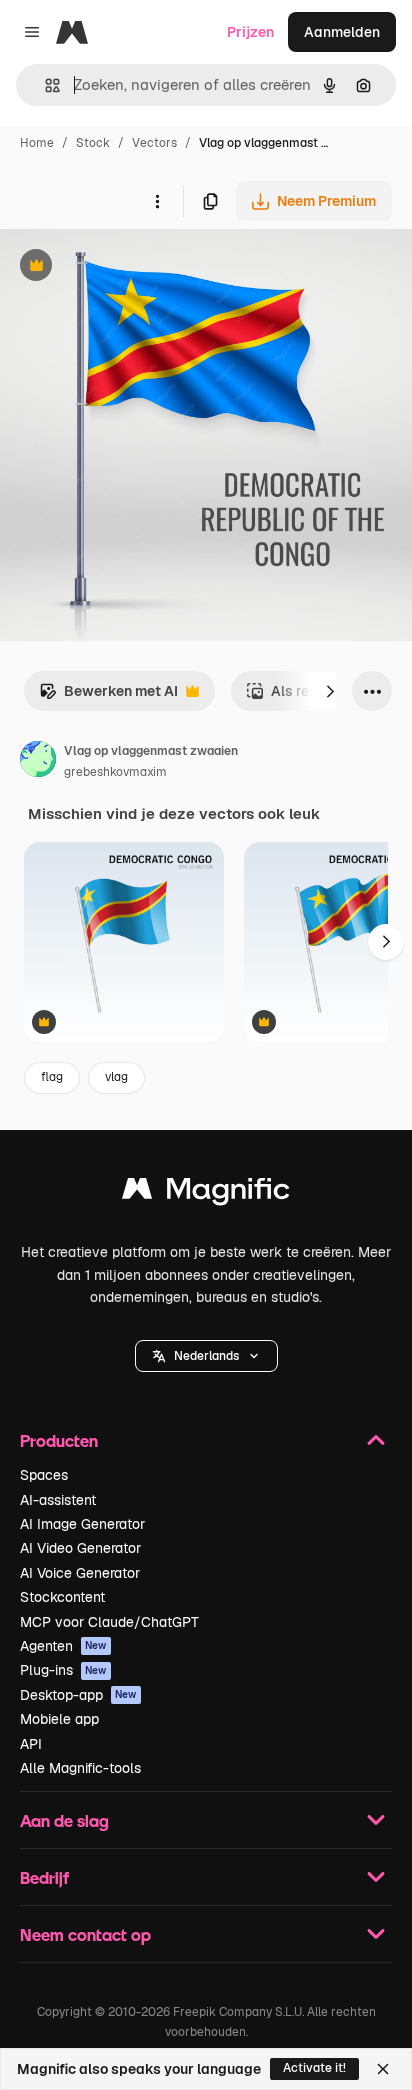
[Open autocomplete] (44, 85)
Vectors (154, 143)
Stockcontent (62, 1597)
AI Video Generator (80, 1548)
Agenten (63, 1646)
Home (37, 143)
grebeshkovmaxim (115, 772)
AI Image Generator (82, 1524)
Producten (59, 1440)
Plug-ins (63, 1670)
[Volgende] (330, 691)
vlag (116, 1077)
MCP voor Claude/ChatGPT (109, 1622)
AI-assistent (58, 1500)
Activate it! (314, 2068)
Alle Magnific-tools (80, 1768)
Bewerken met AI (108, 696)
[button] (206, 1356)
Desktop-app (78, 1695)
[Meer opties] (157, 201)
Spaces (44, 1475)
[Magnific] (206, 1193)
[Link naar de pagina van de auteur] (38, 762)
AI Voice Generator (80, 1573)
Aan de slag (64, 1820)
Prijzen (250, 32)
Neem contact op (85, 1934)
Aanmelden (342, 32)
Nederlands (206, 1356)
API (31, 1744)
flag (52, 1077)
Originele (131, 267)
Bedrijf (44, 1877)
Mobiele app (59, 1719)
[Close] (383, 2069)
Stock (93, 143)
